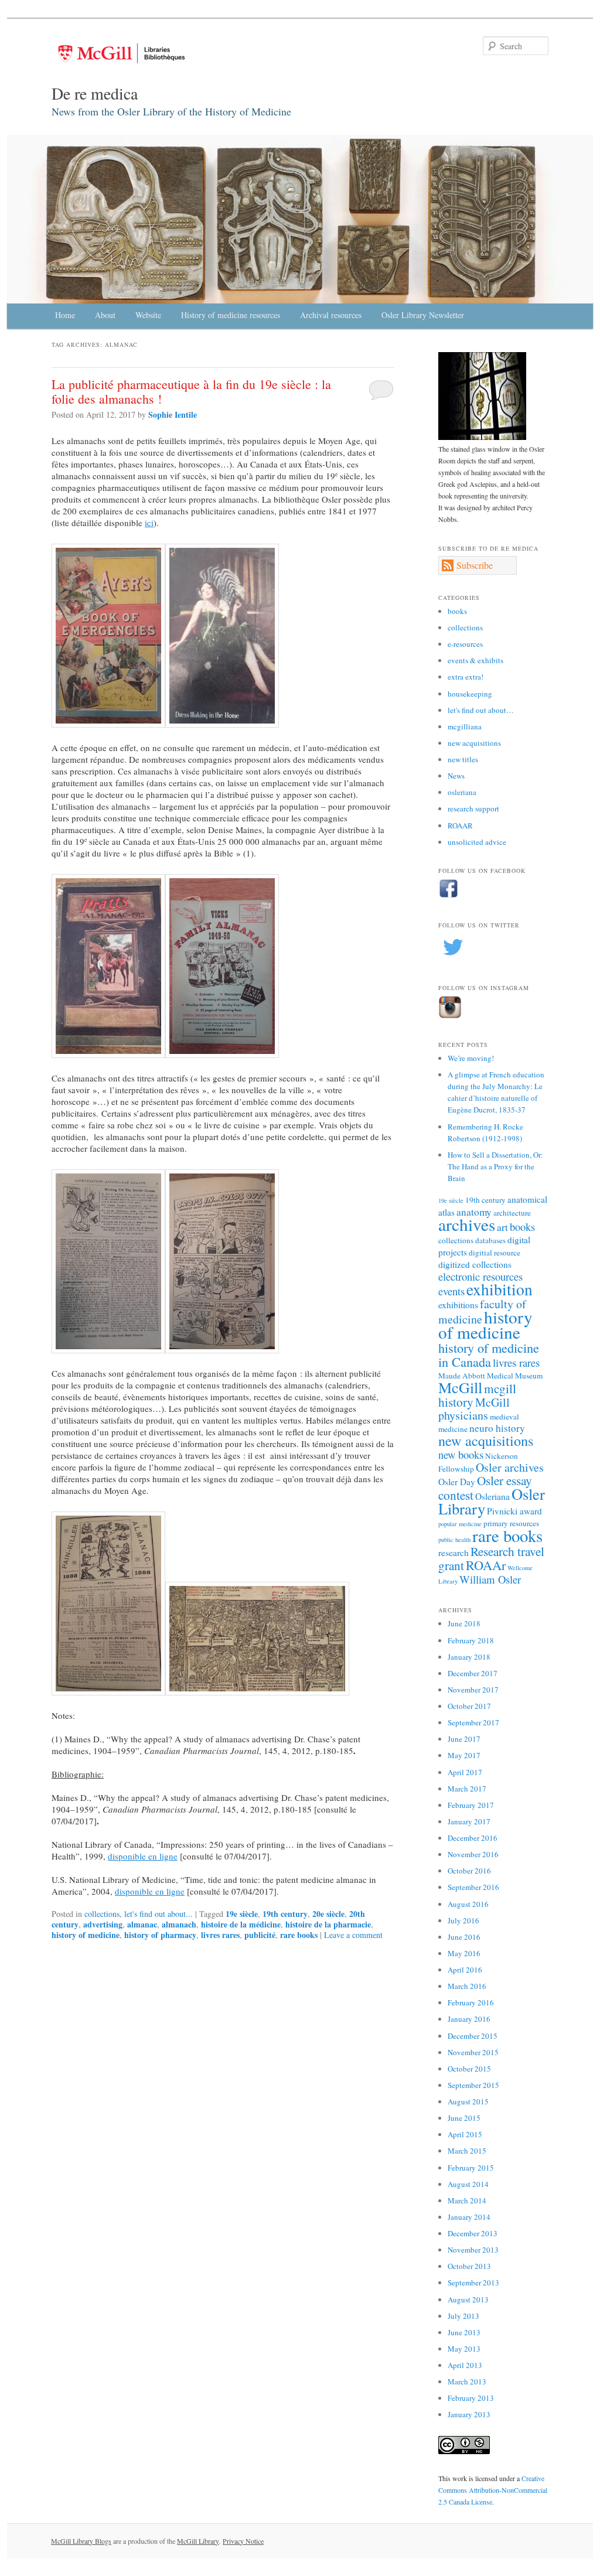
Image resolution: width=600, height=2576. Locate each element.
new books (461, 1454)
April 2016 (465, 1970)
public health (454, 1540)
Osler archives (510, 1467)
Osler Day (457, 1482)
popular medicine (460, 1524)
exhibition (500, 1289)
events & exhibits (475, 660)
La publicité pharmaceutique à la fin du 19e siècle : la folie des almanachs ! (191, 391)
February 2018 (471, 1640)
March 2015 (467, 2151)
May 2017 (464, 1755)
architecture (512, 1213)
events (451, 1291)
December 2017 (473, 1673)
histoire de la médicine (241, 1924)
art (502, 1227)
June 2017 (464, 1739)
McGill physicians (474, 1409)
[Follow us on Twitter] (453, 959)
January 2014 (469, 2217)
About (105, 315)
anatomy (474, 1212)
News (456, 776)
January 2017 (469, 1821)
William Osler (490, 1579)
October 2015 (469, 2069)
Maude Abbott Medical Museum (490, 1376)
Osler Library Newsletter (423, 315)
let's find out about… (481, 710)
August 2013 (468, 2299)
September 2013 (473, 2282)
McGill (460, 1387)
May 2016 (464, 1953)
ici (149, 523)
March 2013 (467, 2381)
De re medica (95, 93)
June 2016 (464, 1937)
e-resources (465, 644)
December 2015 (473, 2036)
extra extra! (466, 677)
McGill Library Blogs (81, 2541)
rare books (299, 1935)
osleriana (462, 792)
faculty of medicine (482, 1311)
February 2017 (471, 1805)
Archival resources (331, 315)
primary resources (511, 1523)
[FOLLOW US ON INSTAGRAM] (450, 1016)
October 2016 (469, 1871)
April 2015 (465, 2134)
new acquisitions (474, 743)
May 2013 (464, 2349)
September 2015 (473, 2085)
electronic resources (480, 1276)
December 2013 (473, 2233)
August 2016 (468, 1904)
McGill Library (198, 2541)
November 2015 (473, 2052)
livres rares (220, 1935)
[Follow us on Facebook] (449, 896)
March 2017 (467, 1789)
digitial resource (495, 1253)
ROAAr (486, 1565)
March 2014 (467, 2200)
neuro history (497, 1428)
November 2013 (473, 2250)
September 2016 (473, 1887)
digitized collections (475, 1264)
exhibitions (458, 1305)
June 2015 (464, 2118)
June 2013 (464, 2332)
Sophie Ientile (173, 414)
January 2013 (469, 2414)
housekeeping (470, 694)
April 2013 (465, 2365)
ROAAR (460, 825)
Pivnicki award (514, 1511)
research (454, 1553)
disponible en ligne (143, 1856)
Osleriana (492, 1496)
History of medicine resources (231, 315)
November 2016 (473, 1854)
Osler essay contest (485, 1487)
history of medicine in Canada (489, 1354)
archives (467, 1224)
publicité (260, 1935)
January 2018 (469, 1657)
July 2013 (463, 2316)
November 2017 (473, 1690)
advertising (103, 1924)
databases (490, 1240)
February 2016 (471, 2002)
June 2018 (464, 1623)
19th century (285, 1914)
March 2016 (467, 1986)
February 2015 (471, 2168)
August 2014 (468, 2184)
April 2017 (465, 1772)
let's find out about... (158, 1914)
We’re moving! (471, 1058)
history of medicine (86, 1935)
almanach (179, 1924)
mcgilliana (465, 726)
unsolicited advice (477, 842)
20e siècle (328, 1914)
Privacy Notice (243, 2541)
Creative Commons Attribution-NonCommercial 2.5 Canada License (493, 2490)
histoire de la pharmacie (328, 1924)
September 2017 (473, 1722)
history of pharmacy (160, 1935)
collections (102, 1914)
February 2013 (471, 2398)
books (457, 611)
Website (148, 315)
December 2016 (473, 1838)
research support (473, 808)
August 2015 (468, 2101)
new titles (463, 759)
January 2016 (469, 2019)
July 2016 (463, 1920)
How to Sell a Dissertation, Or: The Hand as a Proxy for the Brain (495, 1166)
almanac (142, 1924)
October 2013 (469, 2266)
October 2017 (469, 1706)
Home (65, 315)
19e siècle (242, 1914)
